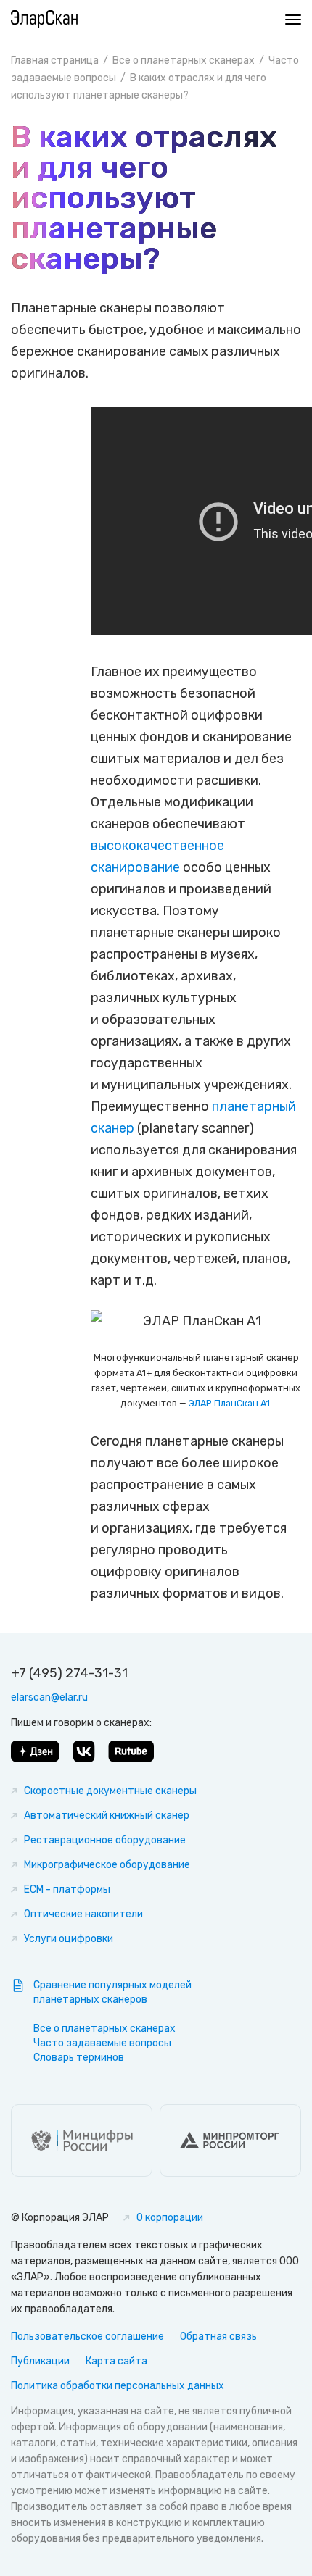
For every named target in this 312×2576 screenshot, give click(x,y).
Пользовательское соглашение (87, 2337)
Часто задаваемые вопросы (102, 2043)
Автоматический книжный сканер (107, 1816)
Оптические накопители (83, 1914)
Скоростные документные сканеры (110, 1791)
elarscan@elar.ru (49, 1697)
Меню (290, 20)
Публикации (40, 2361)
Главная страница (55, 61)
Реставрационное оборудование (105, 1840)
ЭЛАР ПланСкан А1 (229, 1403)
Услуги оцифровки (69, 1939)
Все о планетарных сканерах (184, 61)
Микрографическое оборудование (107, 1865)
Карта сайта (116, 2361)
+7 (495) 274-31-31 (69, 1673)
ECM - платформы (67, 1889)
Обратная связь (218, 2337)
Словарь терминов (79, 2058)
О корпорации (170, 2218)
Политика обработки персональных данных (118, 2386)
